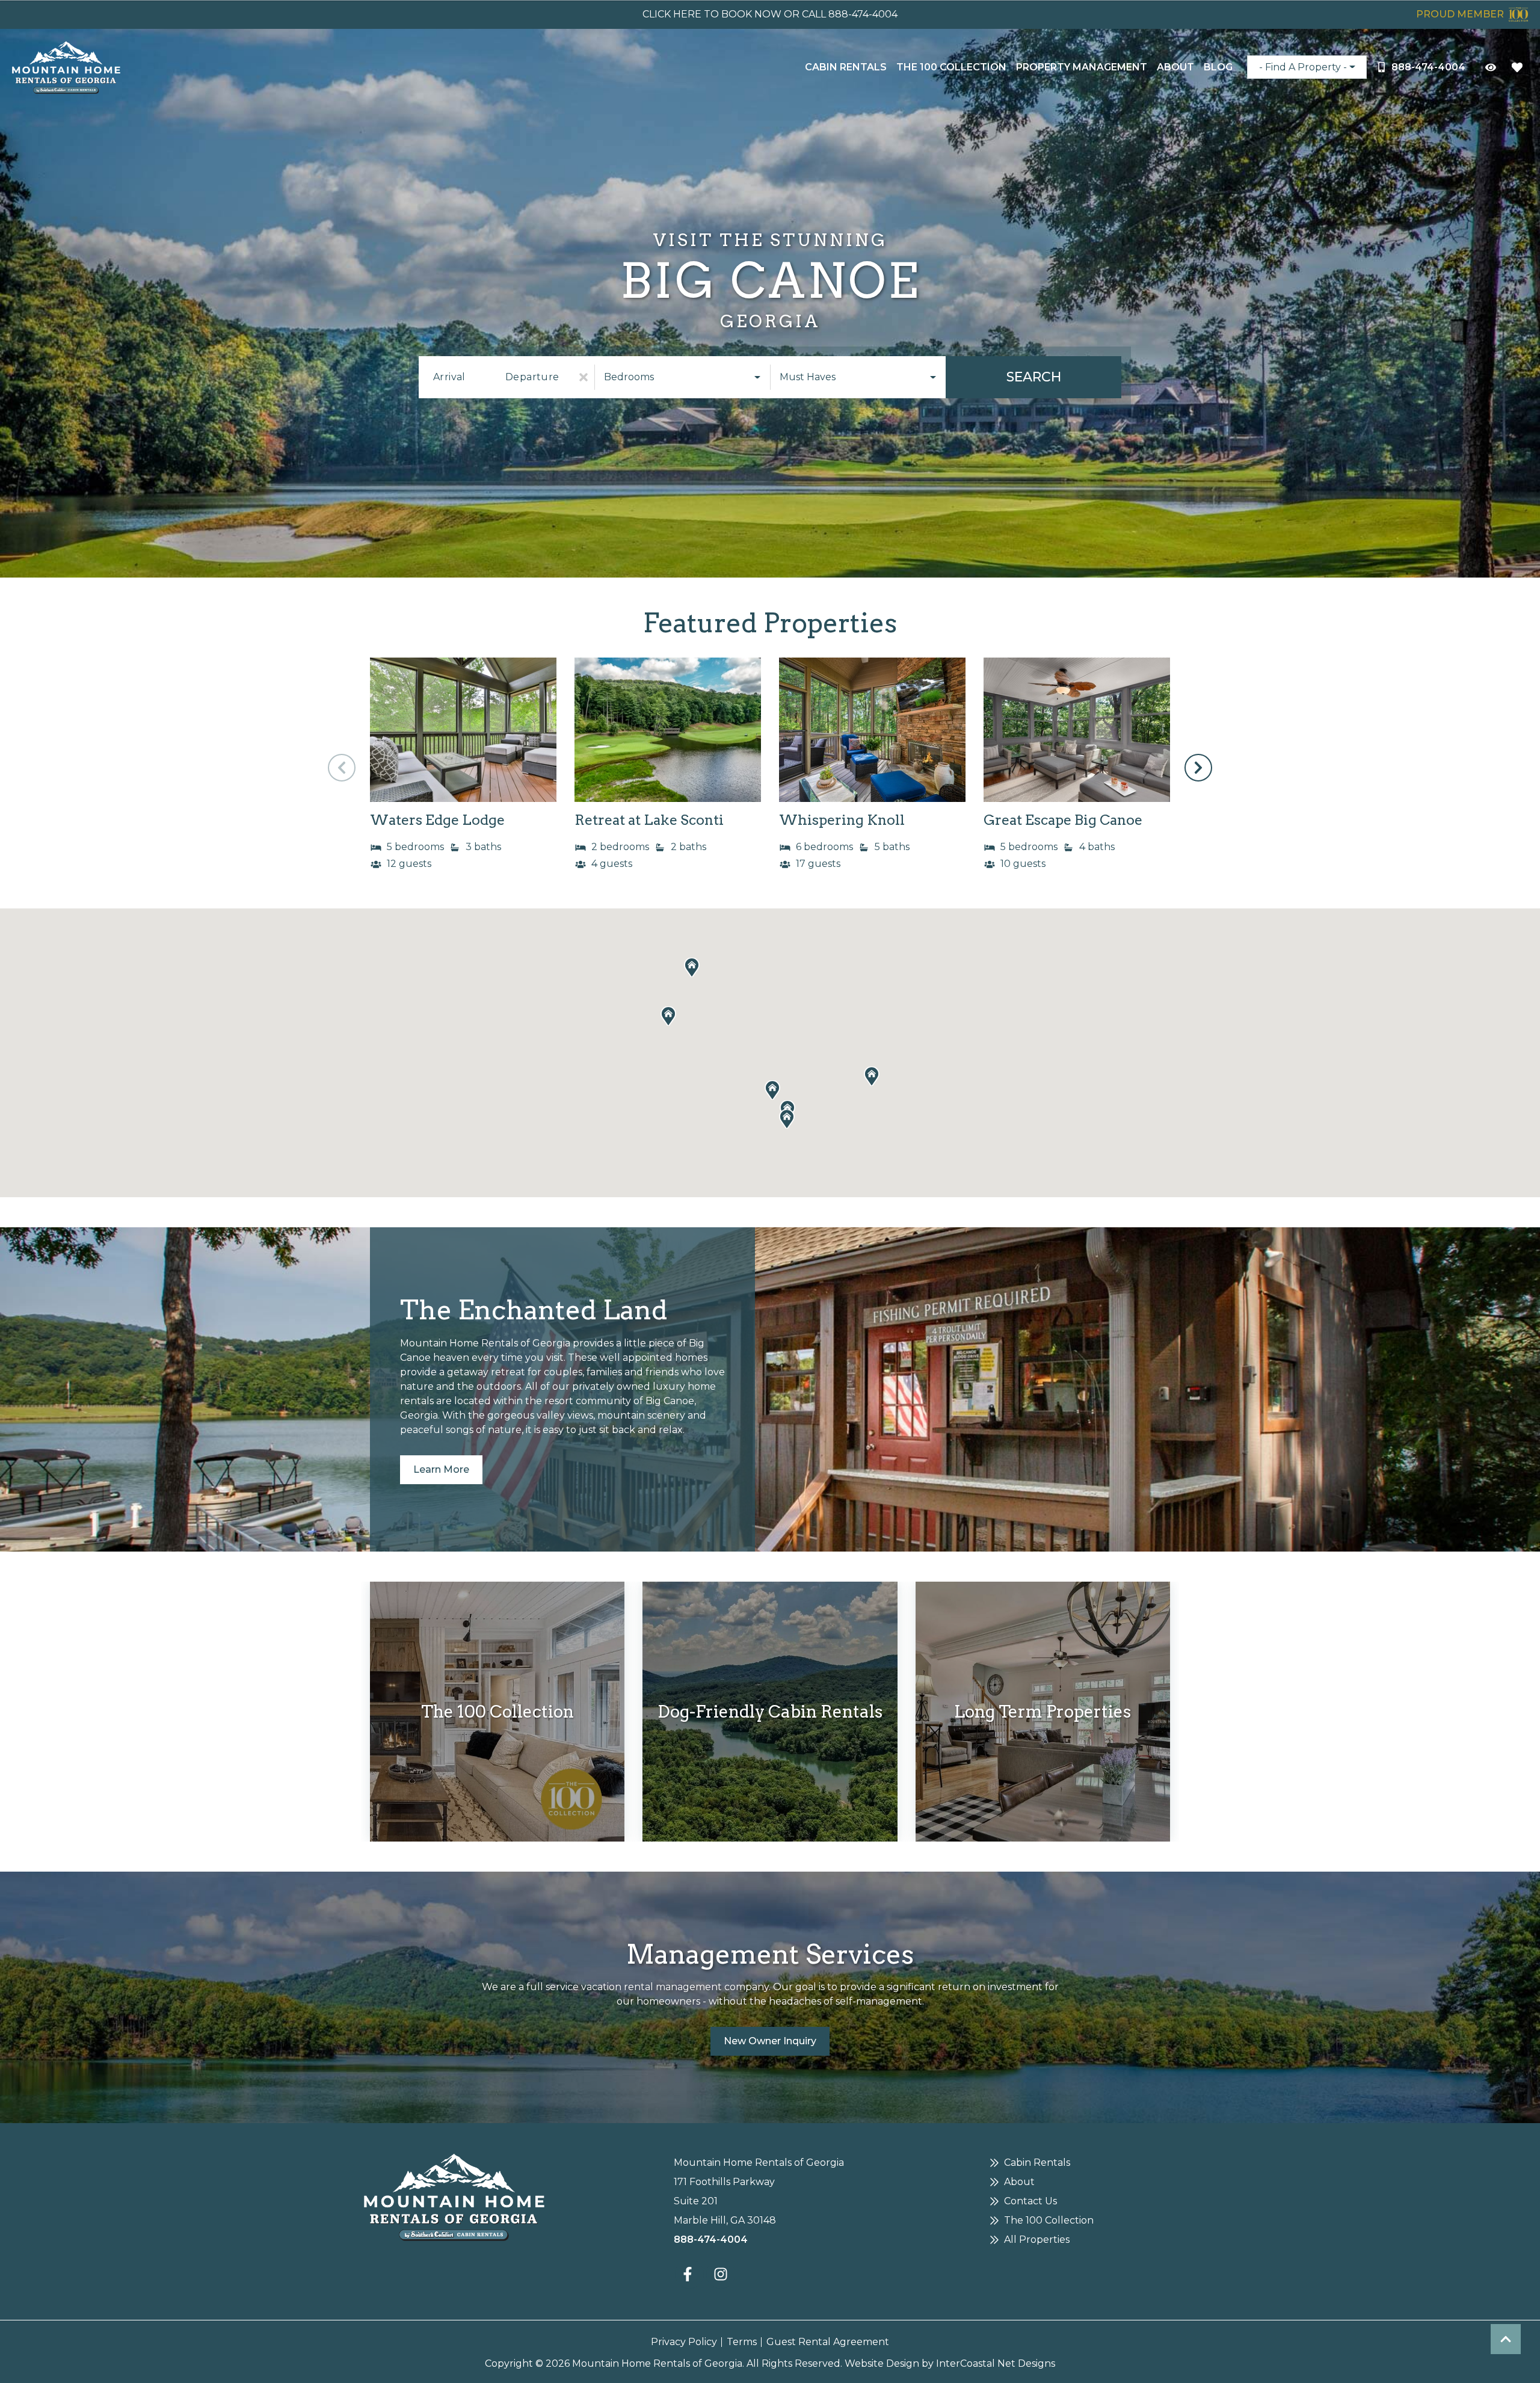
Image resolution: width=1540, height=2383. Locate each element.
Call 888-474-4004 (850, 14)
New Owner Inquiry (770, 2041)
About (1175, 67)
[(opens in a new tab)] (463, 730)
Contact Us (1030, 2201)
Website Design (882, 2363)
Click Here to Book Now (712, 14)
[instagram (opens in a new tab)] (721, 2274)
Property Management (1082, 67)
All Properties (1037, 2240)
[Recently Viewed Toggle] (1491, 67)
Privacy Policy (684, 2342)
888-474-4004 (711, 2240)
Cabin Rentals (846, 67)
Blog (1218, 67)
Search (1034, 377)
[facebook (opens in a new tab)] (689, 2274)
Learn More (441, 1469)
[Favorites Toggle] (1517, 67)
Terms (742, 2342)
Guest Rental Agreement (828, 2342)
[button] (1198, 768)
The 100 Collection (951, 67)
